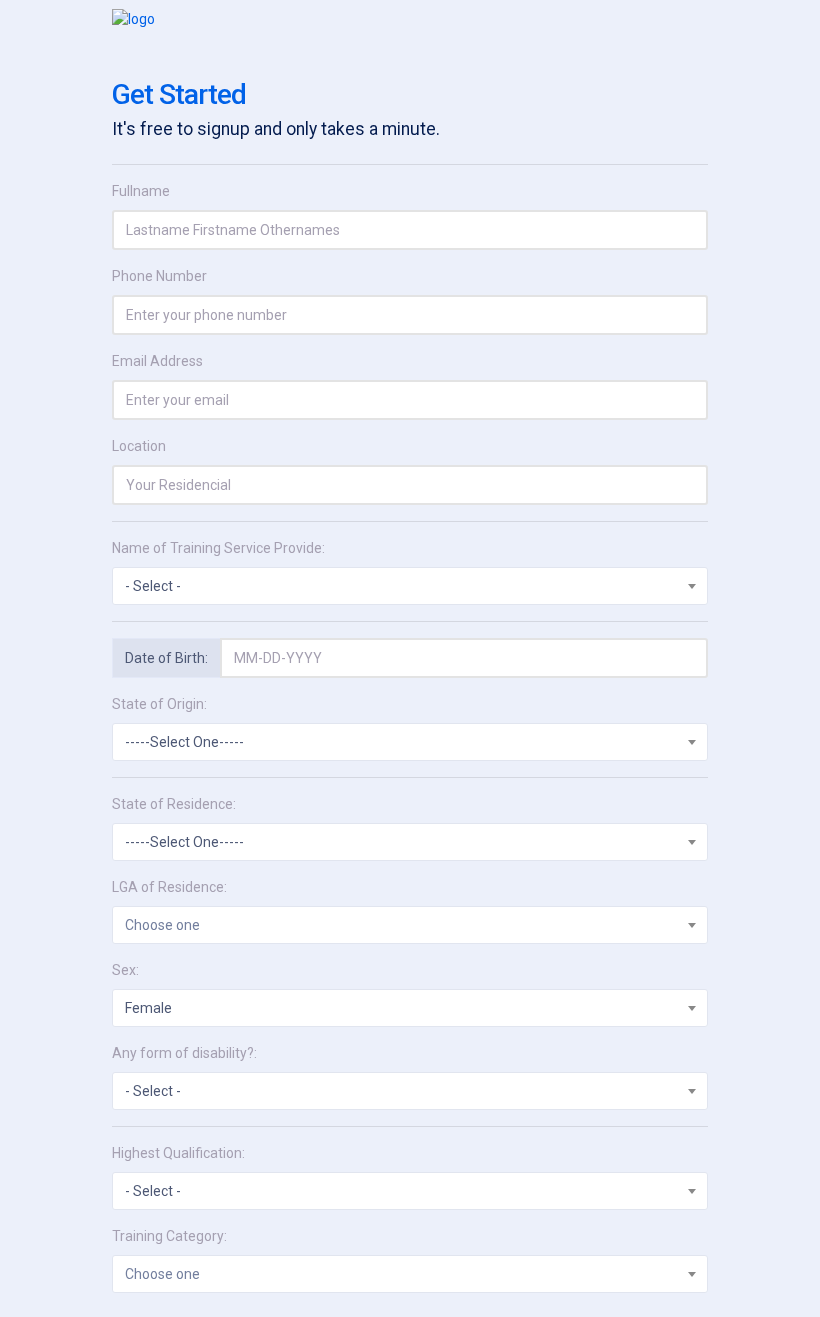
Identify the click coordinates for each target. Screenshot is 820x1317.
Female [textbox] (148, 1008)
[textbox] (410, 925)
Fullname (141, 191)
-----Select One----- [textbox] (184, 742)
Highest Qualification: (178, 1153)
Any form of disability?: (184, 1053)
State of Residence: (174, 804)
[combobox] (410, 586)
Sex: (125, 970)
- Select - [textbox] (153, 586)
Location (139, 446)
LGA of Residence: (169, 887)
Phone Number (159, 276)
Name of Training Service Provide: (218, 548)
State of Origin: (159, 704)
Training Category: (169, 1236)
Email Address (157, 361)
